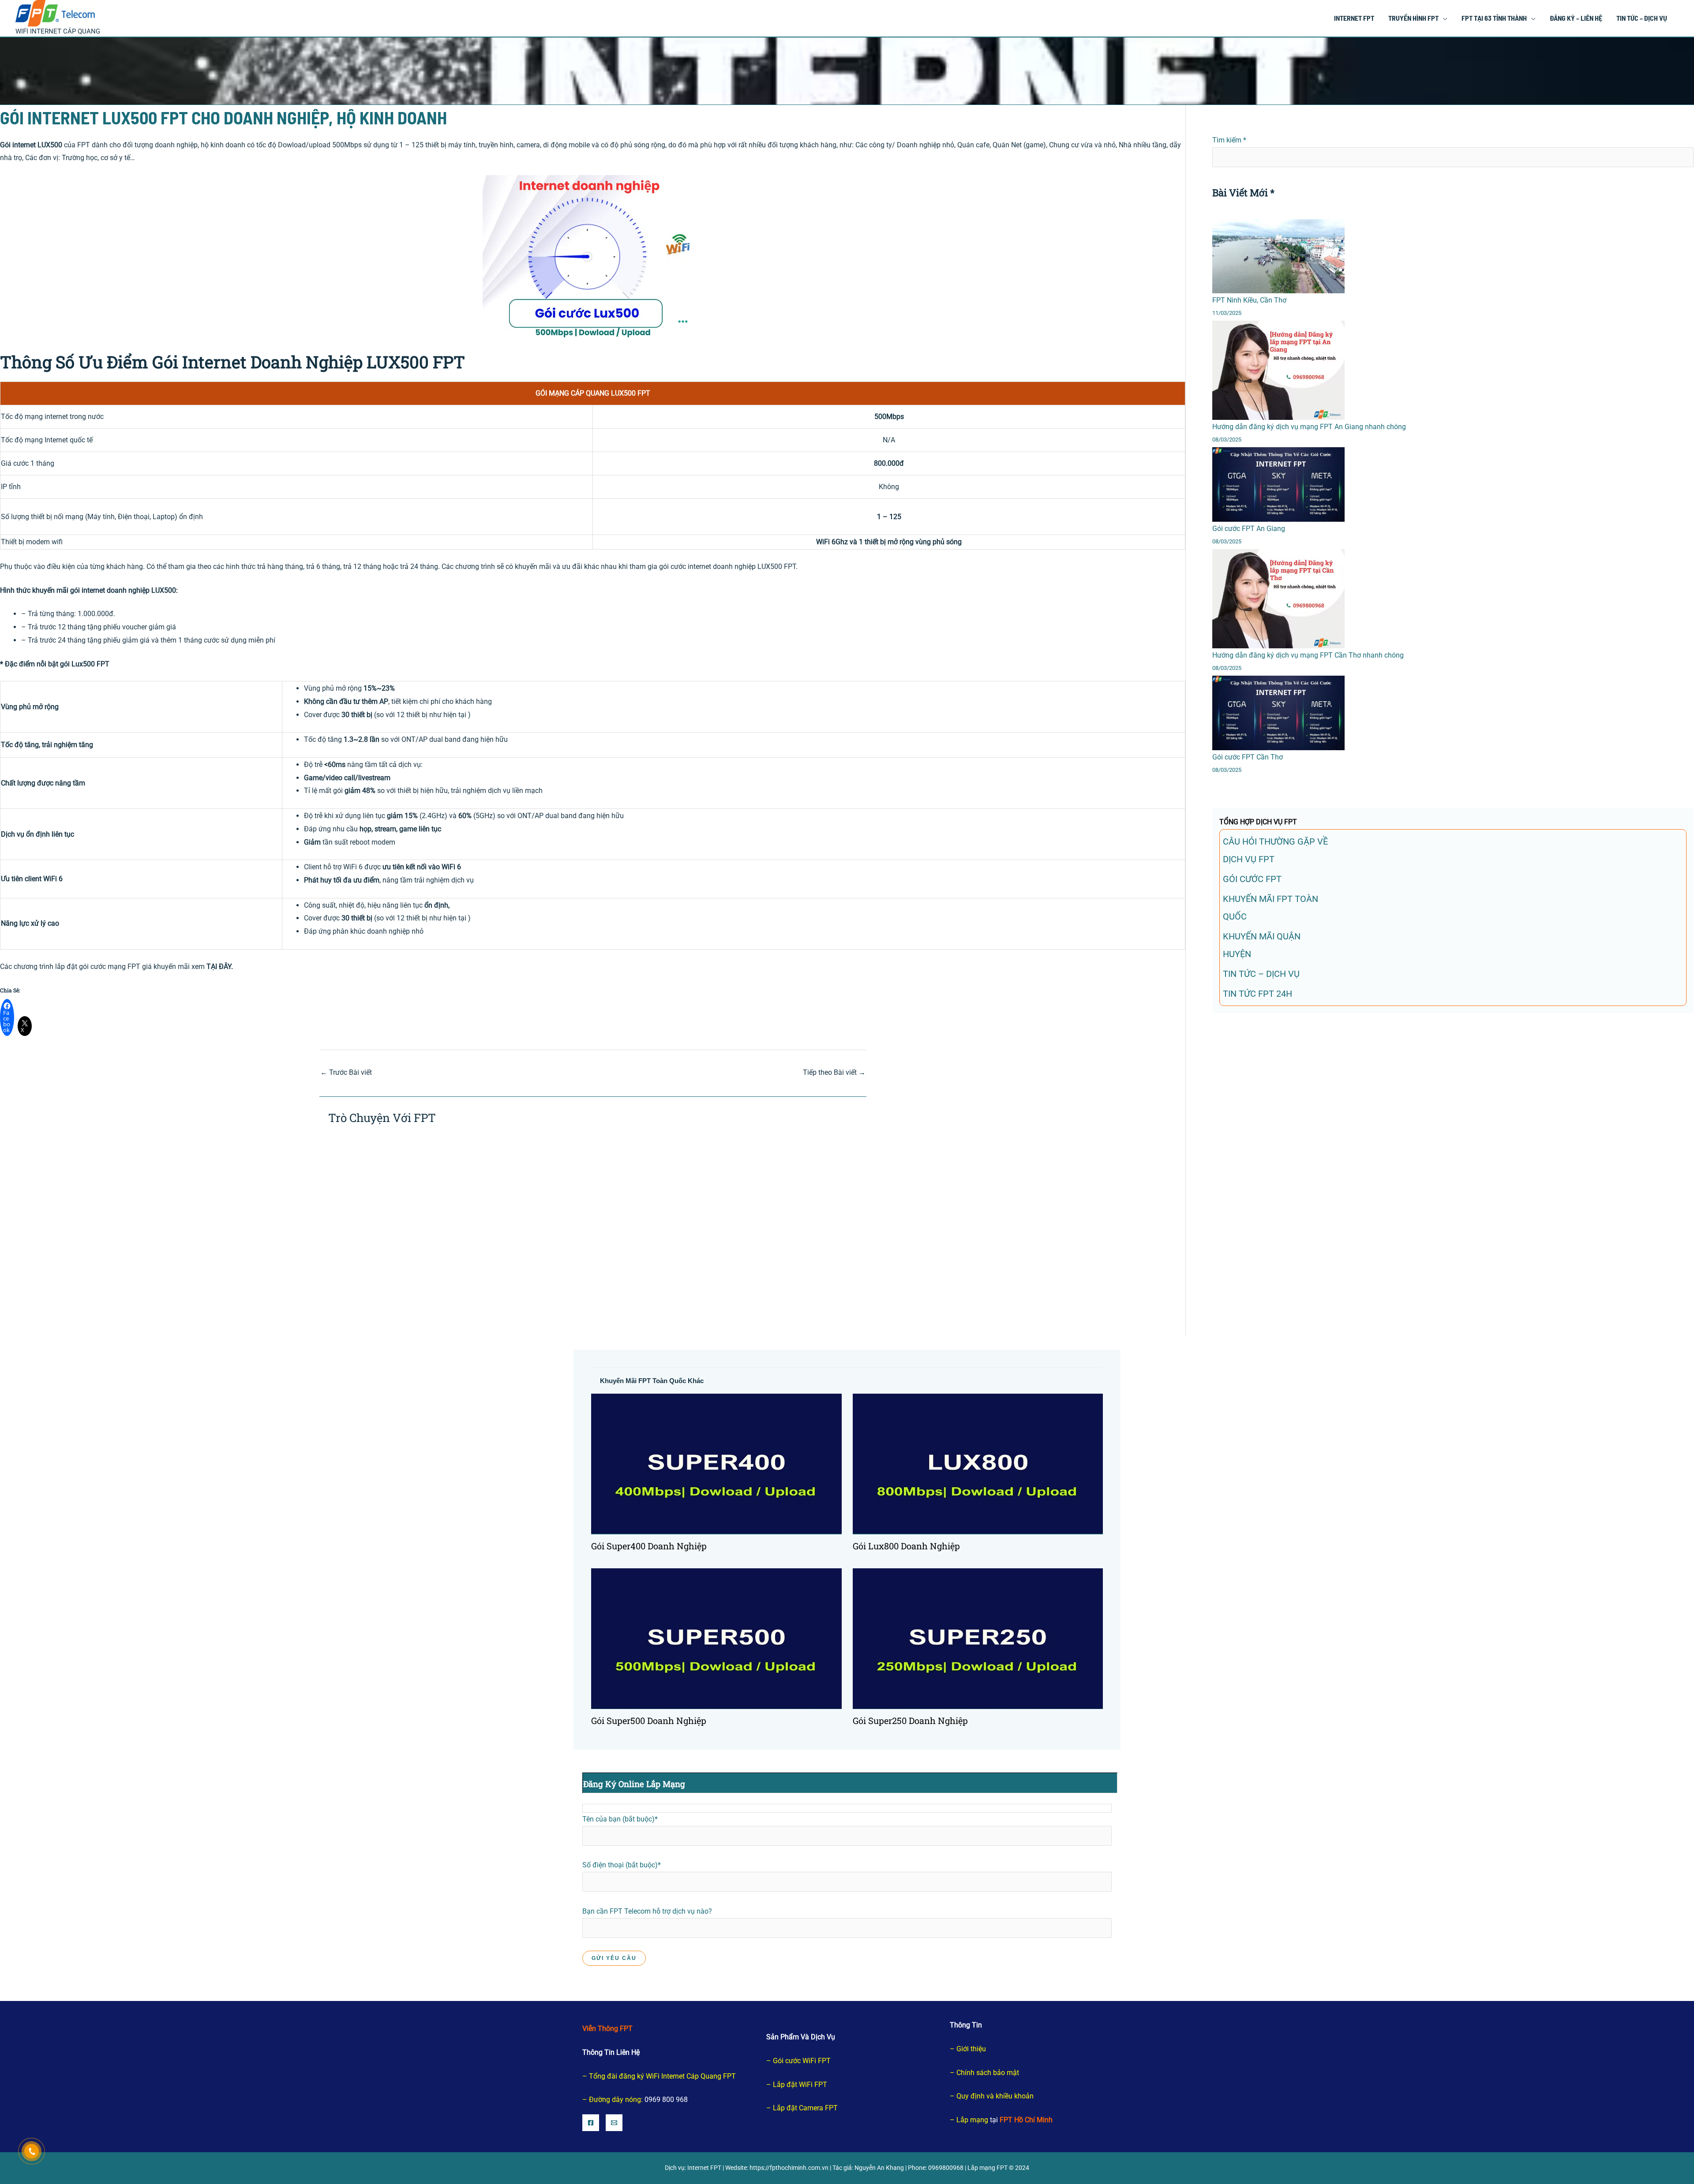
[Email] (614, 2123)
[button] (1443, 18)
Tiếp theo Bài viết (834, 1072)
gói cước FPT (1252, 879)
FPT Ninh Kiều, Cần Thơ (1249, 300)
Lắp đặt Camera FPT (805, 2108)
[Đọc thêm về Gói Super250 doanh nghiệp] (978, 1638)
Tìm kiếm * (1229, 140)
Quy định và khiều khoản (995, 2096)
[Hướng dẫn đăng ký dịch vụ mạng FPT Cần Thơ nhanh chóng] (1278, 599)
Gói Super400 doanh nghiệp (649, 1546)
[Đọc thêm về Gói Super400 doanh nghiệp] (716, 1464)
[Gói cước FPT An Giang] (1278, 484)
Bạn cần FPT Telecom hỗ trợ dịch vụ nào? (647, 1911)
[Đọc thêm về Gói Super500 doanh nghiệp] (716, 1638)
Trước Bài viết (346, 1072)
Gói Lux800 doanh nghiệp (906, 1546)
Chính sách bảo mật (988, 2073)
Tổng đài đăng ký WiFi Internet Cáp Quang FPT (662, 2076)
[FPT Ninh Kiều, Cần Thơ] (1278, 256)
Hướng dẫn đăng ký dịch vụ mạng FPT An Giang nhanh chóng (1309, 427)
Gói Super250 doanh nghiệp (910, 1720)
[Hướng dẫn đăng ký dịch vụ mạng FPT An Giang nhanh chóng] (1278, 370)
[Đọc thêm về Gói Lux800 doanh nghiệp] (978, 1464)
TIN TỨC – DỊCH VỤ (1261, 974)
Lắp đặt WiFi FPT (800, 2085)
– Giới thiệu (968, 2049)
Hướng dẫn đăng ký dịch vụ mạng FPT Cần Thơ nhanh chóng (1308, 655)
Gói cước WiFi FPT (802, 2061)
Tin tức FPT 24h (1257, 994)
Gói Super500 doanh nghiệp (649, 1720)
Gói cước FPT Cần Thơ (1248, 757)
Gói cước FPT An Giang (1249, 529)
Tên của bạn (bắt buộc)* (620, 1819)
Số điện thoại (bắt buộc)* (622, 1865)
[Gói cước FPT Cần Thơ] (1278, 713)
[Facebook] (591, 2123)
